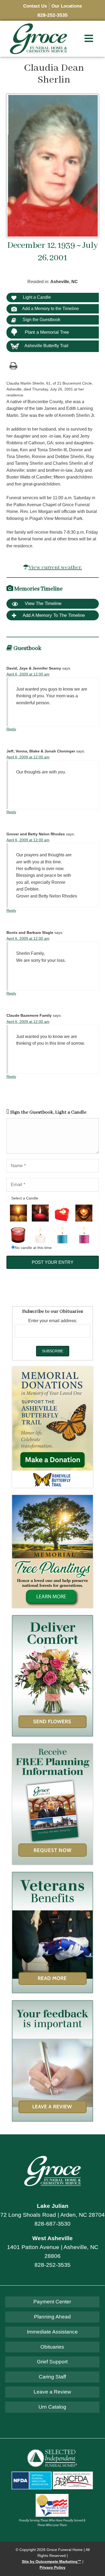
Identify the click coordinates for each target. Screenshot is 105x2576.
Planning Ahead (52, 2317)
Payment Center (52, 2302)
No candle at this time (33, 1248)
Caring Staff (52, 2377)
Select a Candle (25, 1198)
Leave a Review (52, 2392)
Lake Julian (53, 2206)
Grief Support (52, 2362)
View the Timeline (42, 603)
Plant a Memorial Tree (47, 332)
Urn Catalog (52, 2407)
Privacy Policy (52, 2568)
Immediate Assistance (52, 2332)
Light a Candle (36, 297)
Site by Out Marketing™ (52, 2562)
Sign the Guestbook (41, 320)
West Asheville (52, 2238)
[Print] (13, 365)
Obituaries (52, 2347)
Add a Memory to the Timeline (50, 309)
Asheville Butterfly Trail (46, 346)
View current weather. (55, 567)
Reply (11, 729)
